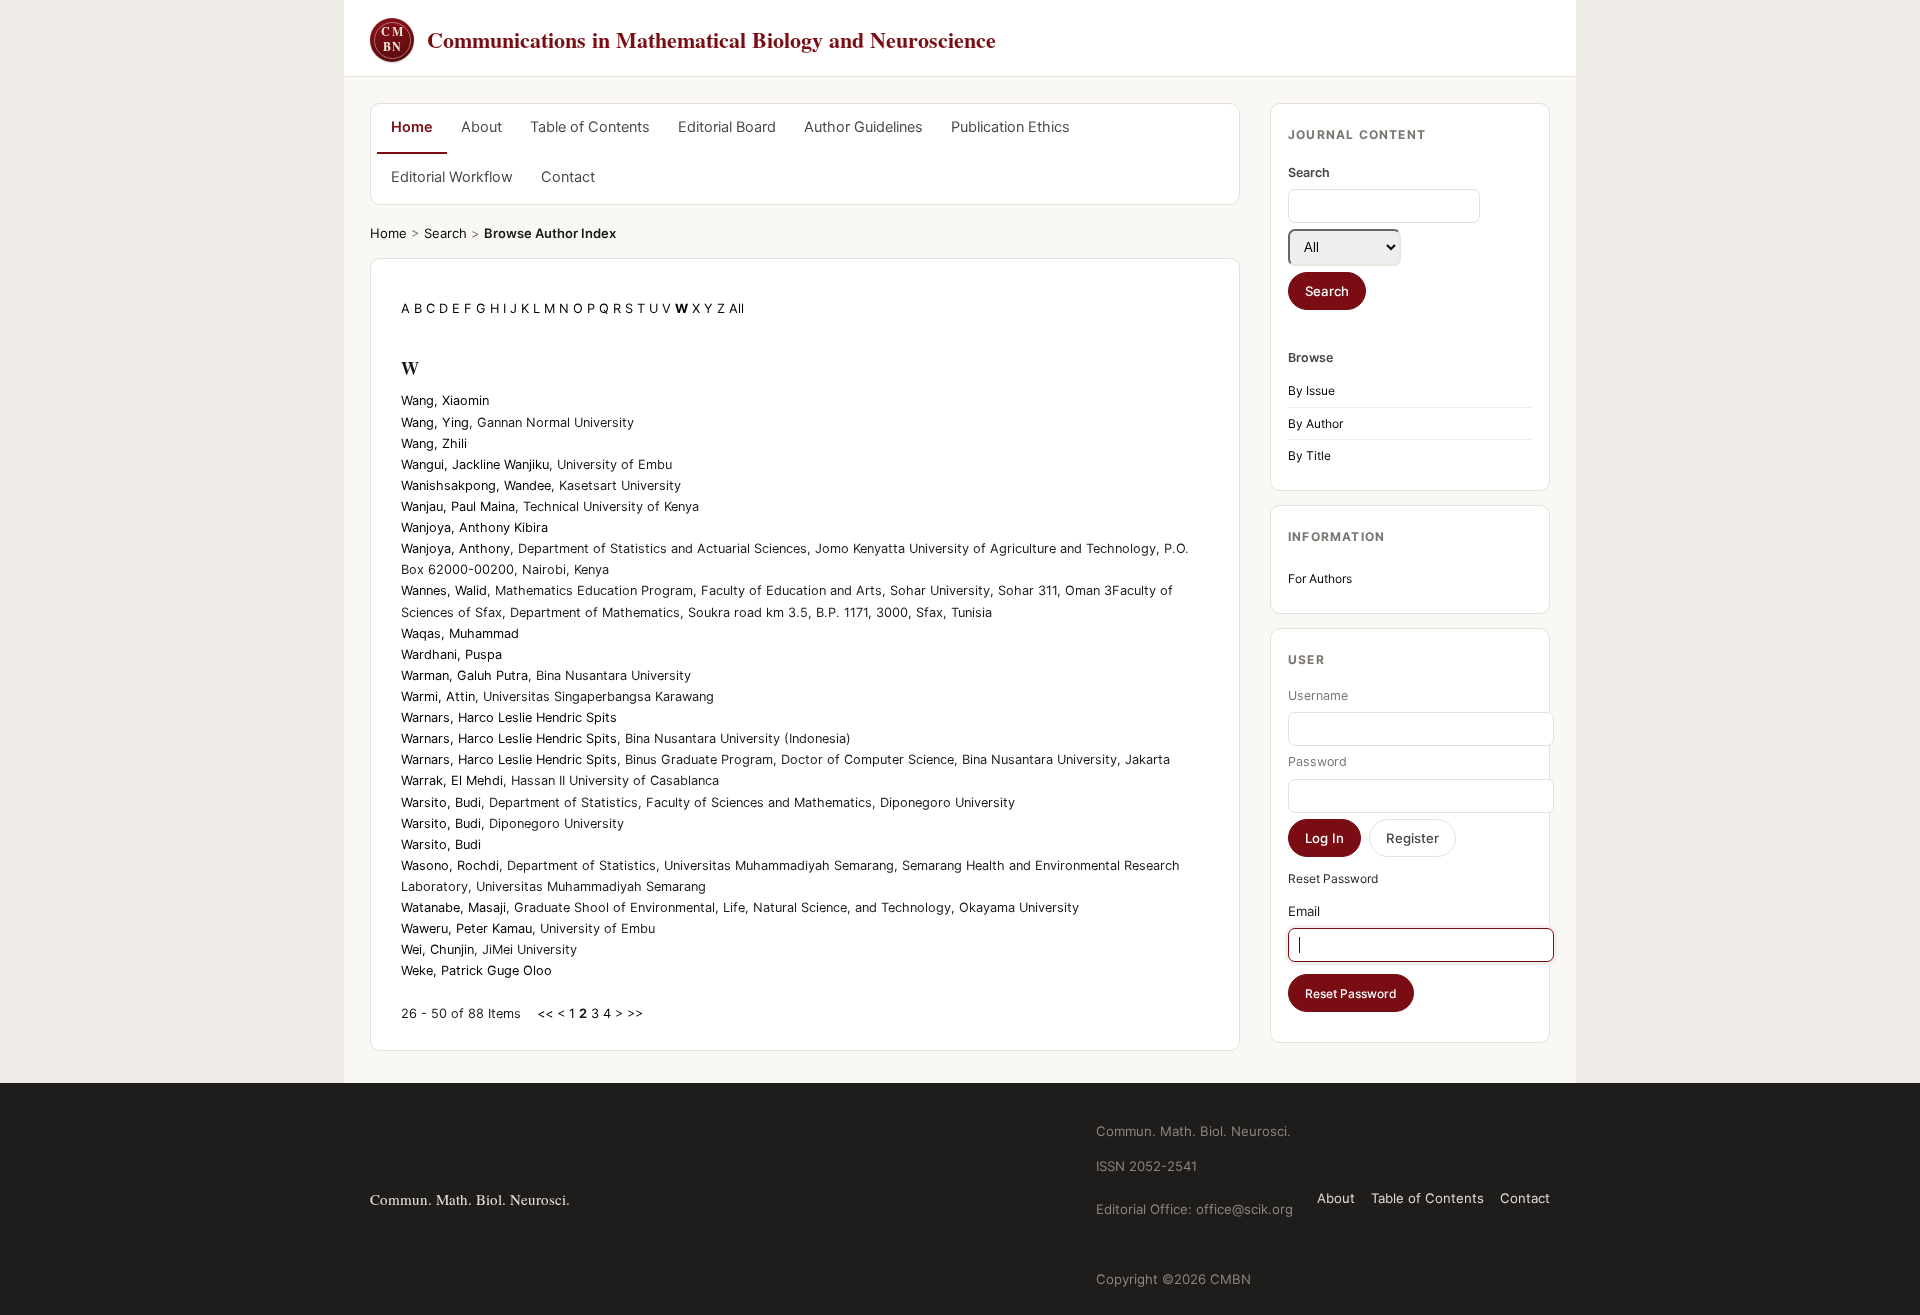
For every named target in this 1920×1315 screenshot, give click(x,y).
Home (412, 127)
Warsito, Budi (441, 802)
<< (545, 1013)
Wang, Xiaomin (445, 400)
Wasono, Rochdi (450, 865)
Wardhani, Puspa (451, 654)
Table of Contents (590, 127)
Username (1318, 695)
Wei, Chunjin (437, 949)
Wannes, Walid (444, 590)
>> (635, 1013)
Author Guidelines (863, 127)
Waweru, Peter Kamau (466, 928)
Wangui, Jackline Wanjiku (475, 464)
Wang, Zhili (434, 443)
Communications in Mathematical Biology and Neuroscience (688, 39)
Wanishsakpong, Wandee (476, 485)
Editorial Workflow (452, 177)
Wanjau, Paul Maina (458, 506)
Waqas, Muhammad (460, 633)
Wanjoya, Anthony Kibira (474, 527)
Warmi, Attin (438, 696)
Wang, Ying (435, 422)
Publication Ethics (1010, 127)
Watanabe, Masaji (453, 907)
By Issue (1311, 390)
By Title (1309, 455)
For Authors (1320, 578)
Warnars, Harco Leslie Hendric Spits (509, 717)
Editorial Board (727, 127)
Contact (568, 177)
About (481, 127)
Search (445, 233)
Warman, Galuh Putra (464, 675)
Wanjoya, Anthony (455, 548)
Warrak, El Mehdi (452, 780)
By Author (1315, 423)
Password (1317, 761)
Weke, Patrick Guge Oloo (476, 970)
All (736, 308)
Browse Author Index (550, 233)
